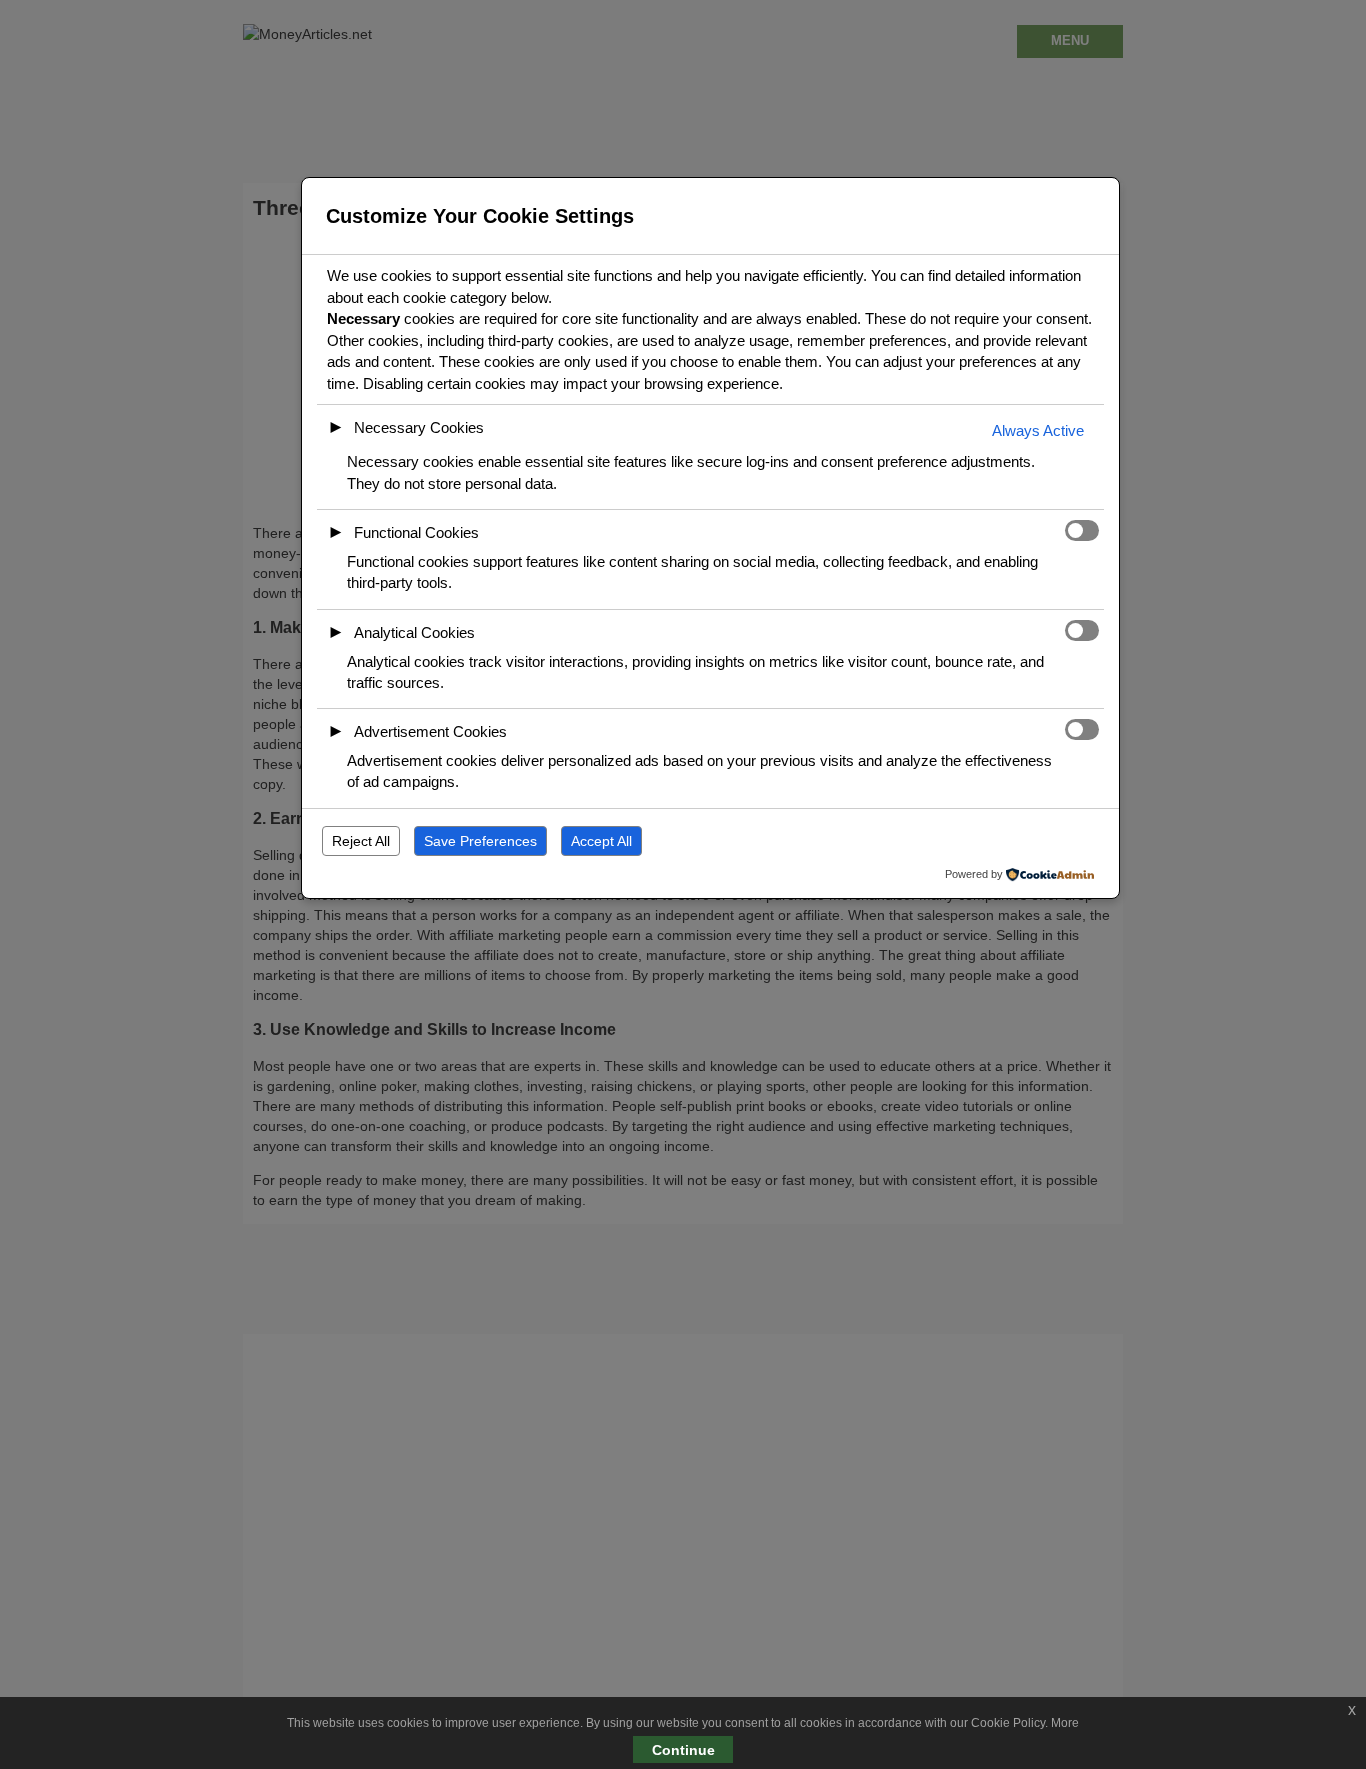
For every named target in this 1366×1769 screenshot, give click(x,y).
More (1065, 1723)
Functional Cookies (416, 532)
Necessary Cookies (419, 427)
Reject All (361, 841)
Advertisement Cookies (430, 731)
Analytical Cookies (414, 632)
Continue (683, 1750)
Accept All (601, 841)
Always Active (1038, 430)
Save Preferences (480, 841)
